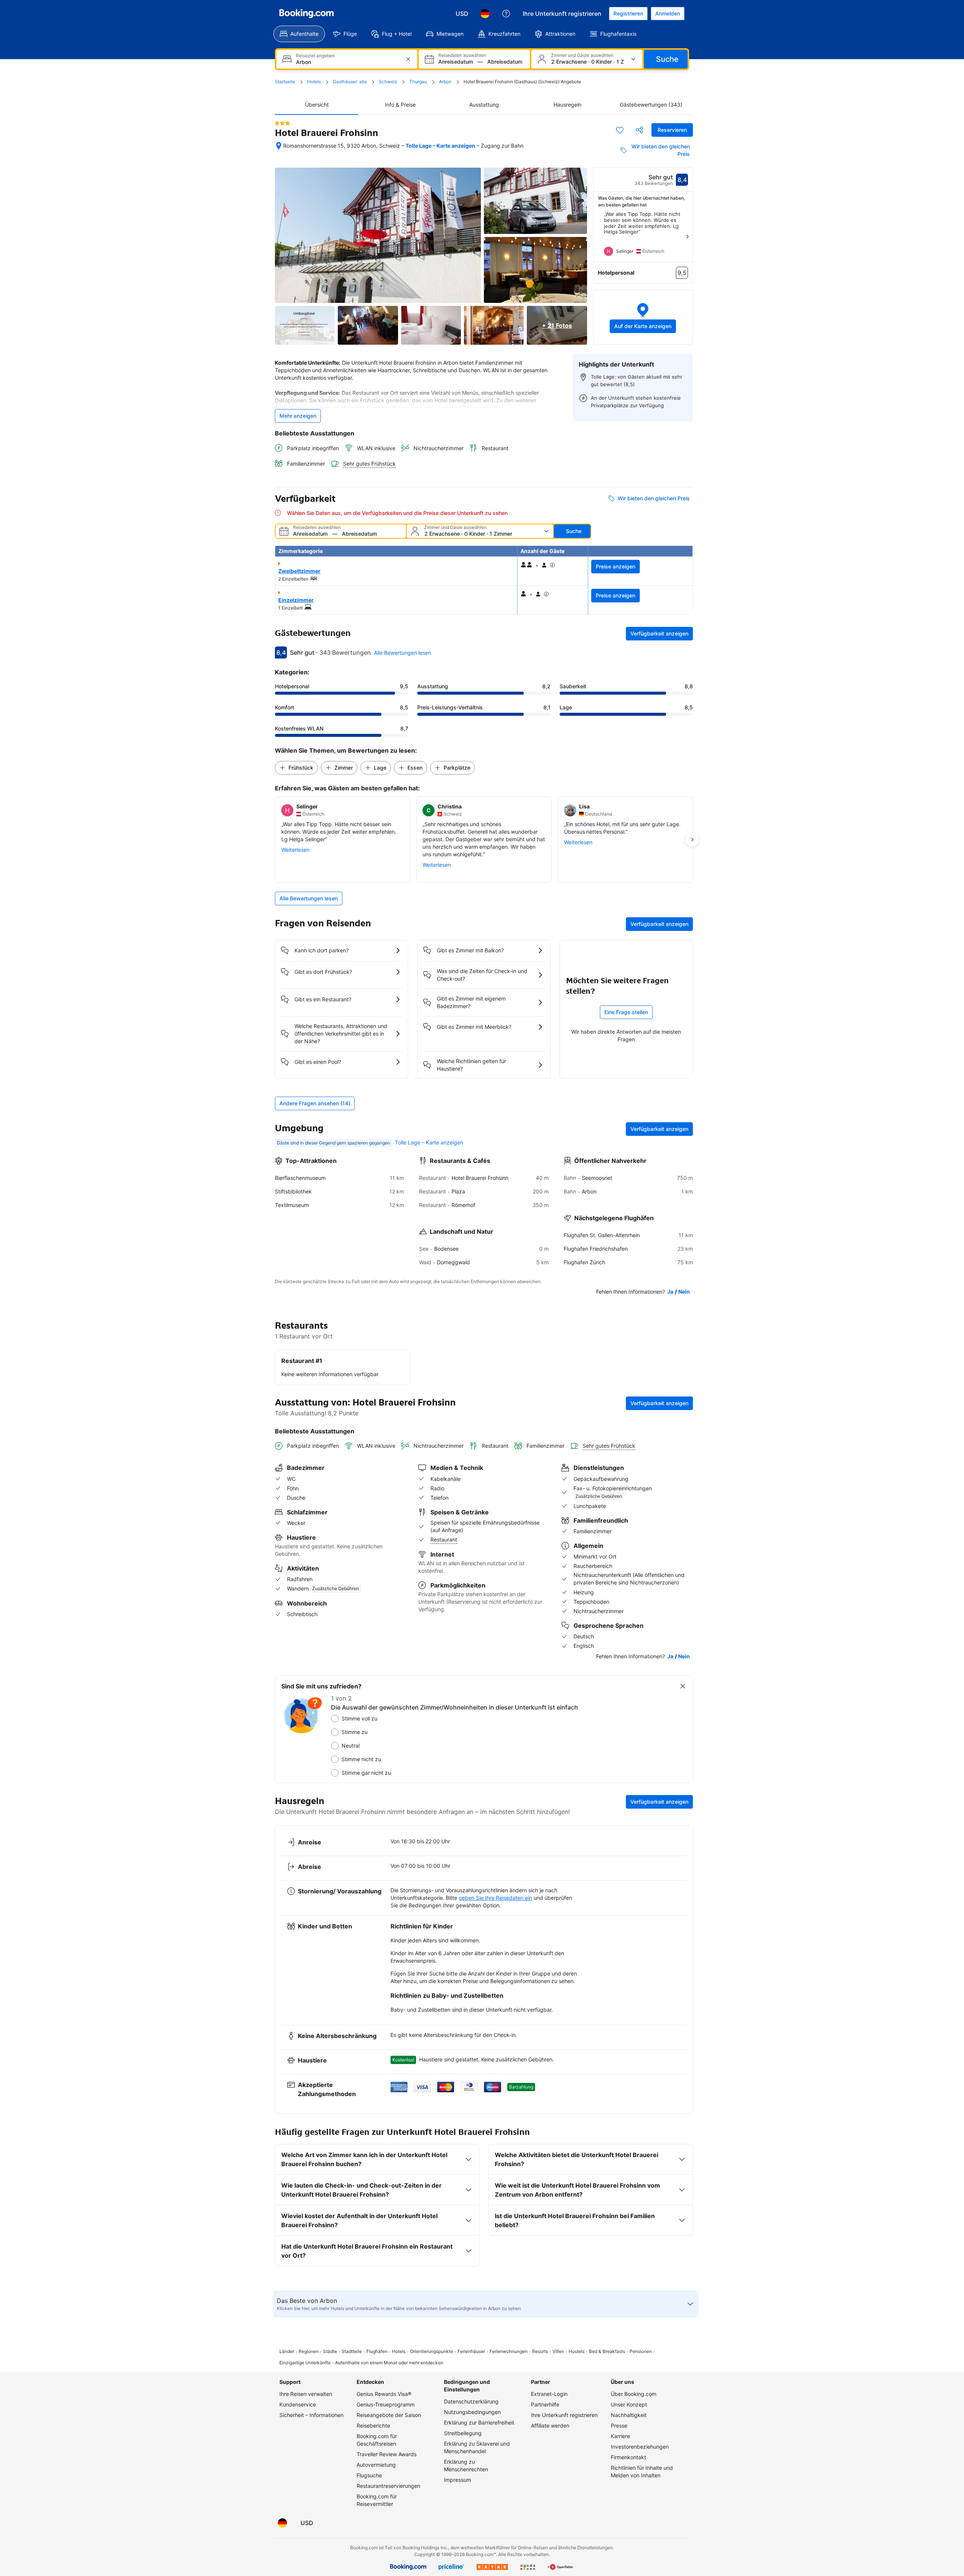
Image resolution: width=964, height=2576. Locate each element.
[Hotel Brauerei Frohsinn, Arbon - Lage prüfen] (279, 146)
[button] (643, 317)
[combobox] (348, 62)
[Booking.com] (307, 14)
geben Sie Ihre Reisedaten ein (495, 1898)
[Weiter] (687, 237)
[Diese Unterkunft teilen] (639, 130)
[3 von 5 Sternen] (282, 123)
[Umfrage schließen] (683, 1686)
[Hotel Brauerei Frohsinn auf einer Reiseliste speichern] (620, 130)
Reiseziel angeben (315, 56)
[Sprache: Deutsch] (485, 14)
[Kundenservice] (506, 14)
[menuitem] (299, 34)
